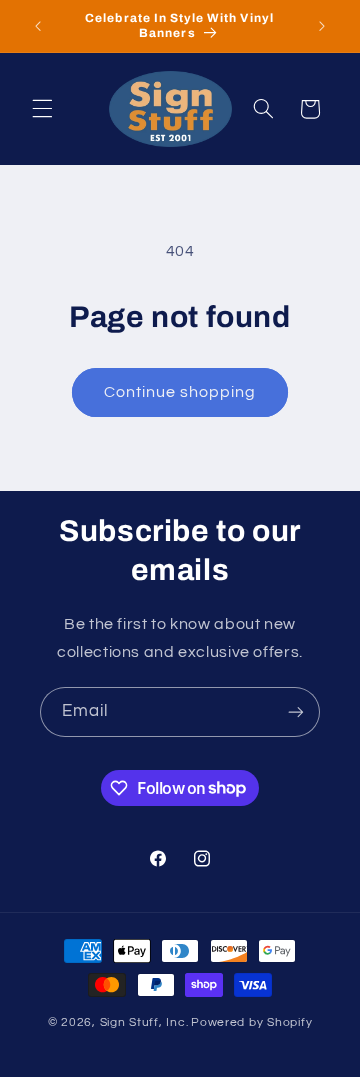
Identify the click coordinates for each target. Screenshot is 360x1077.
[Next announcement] (322, 26)
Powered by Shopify (251, 1022)
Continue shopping (180, 392)
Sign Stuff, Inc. (144, 1022)
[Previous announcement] (38, 26)
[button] (42, 109)
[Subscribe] (296, 711)
